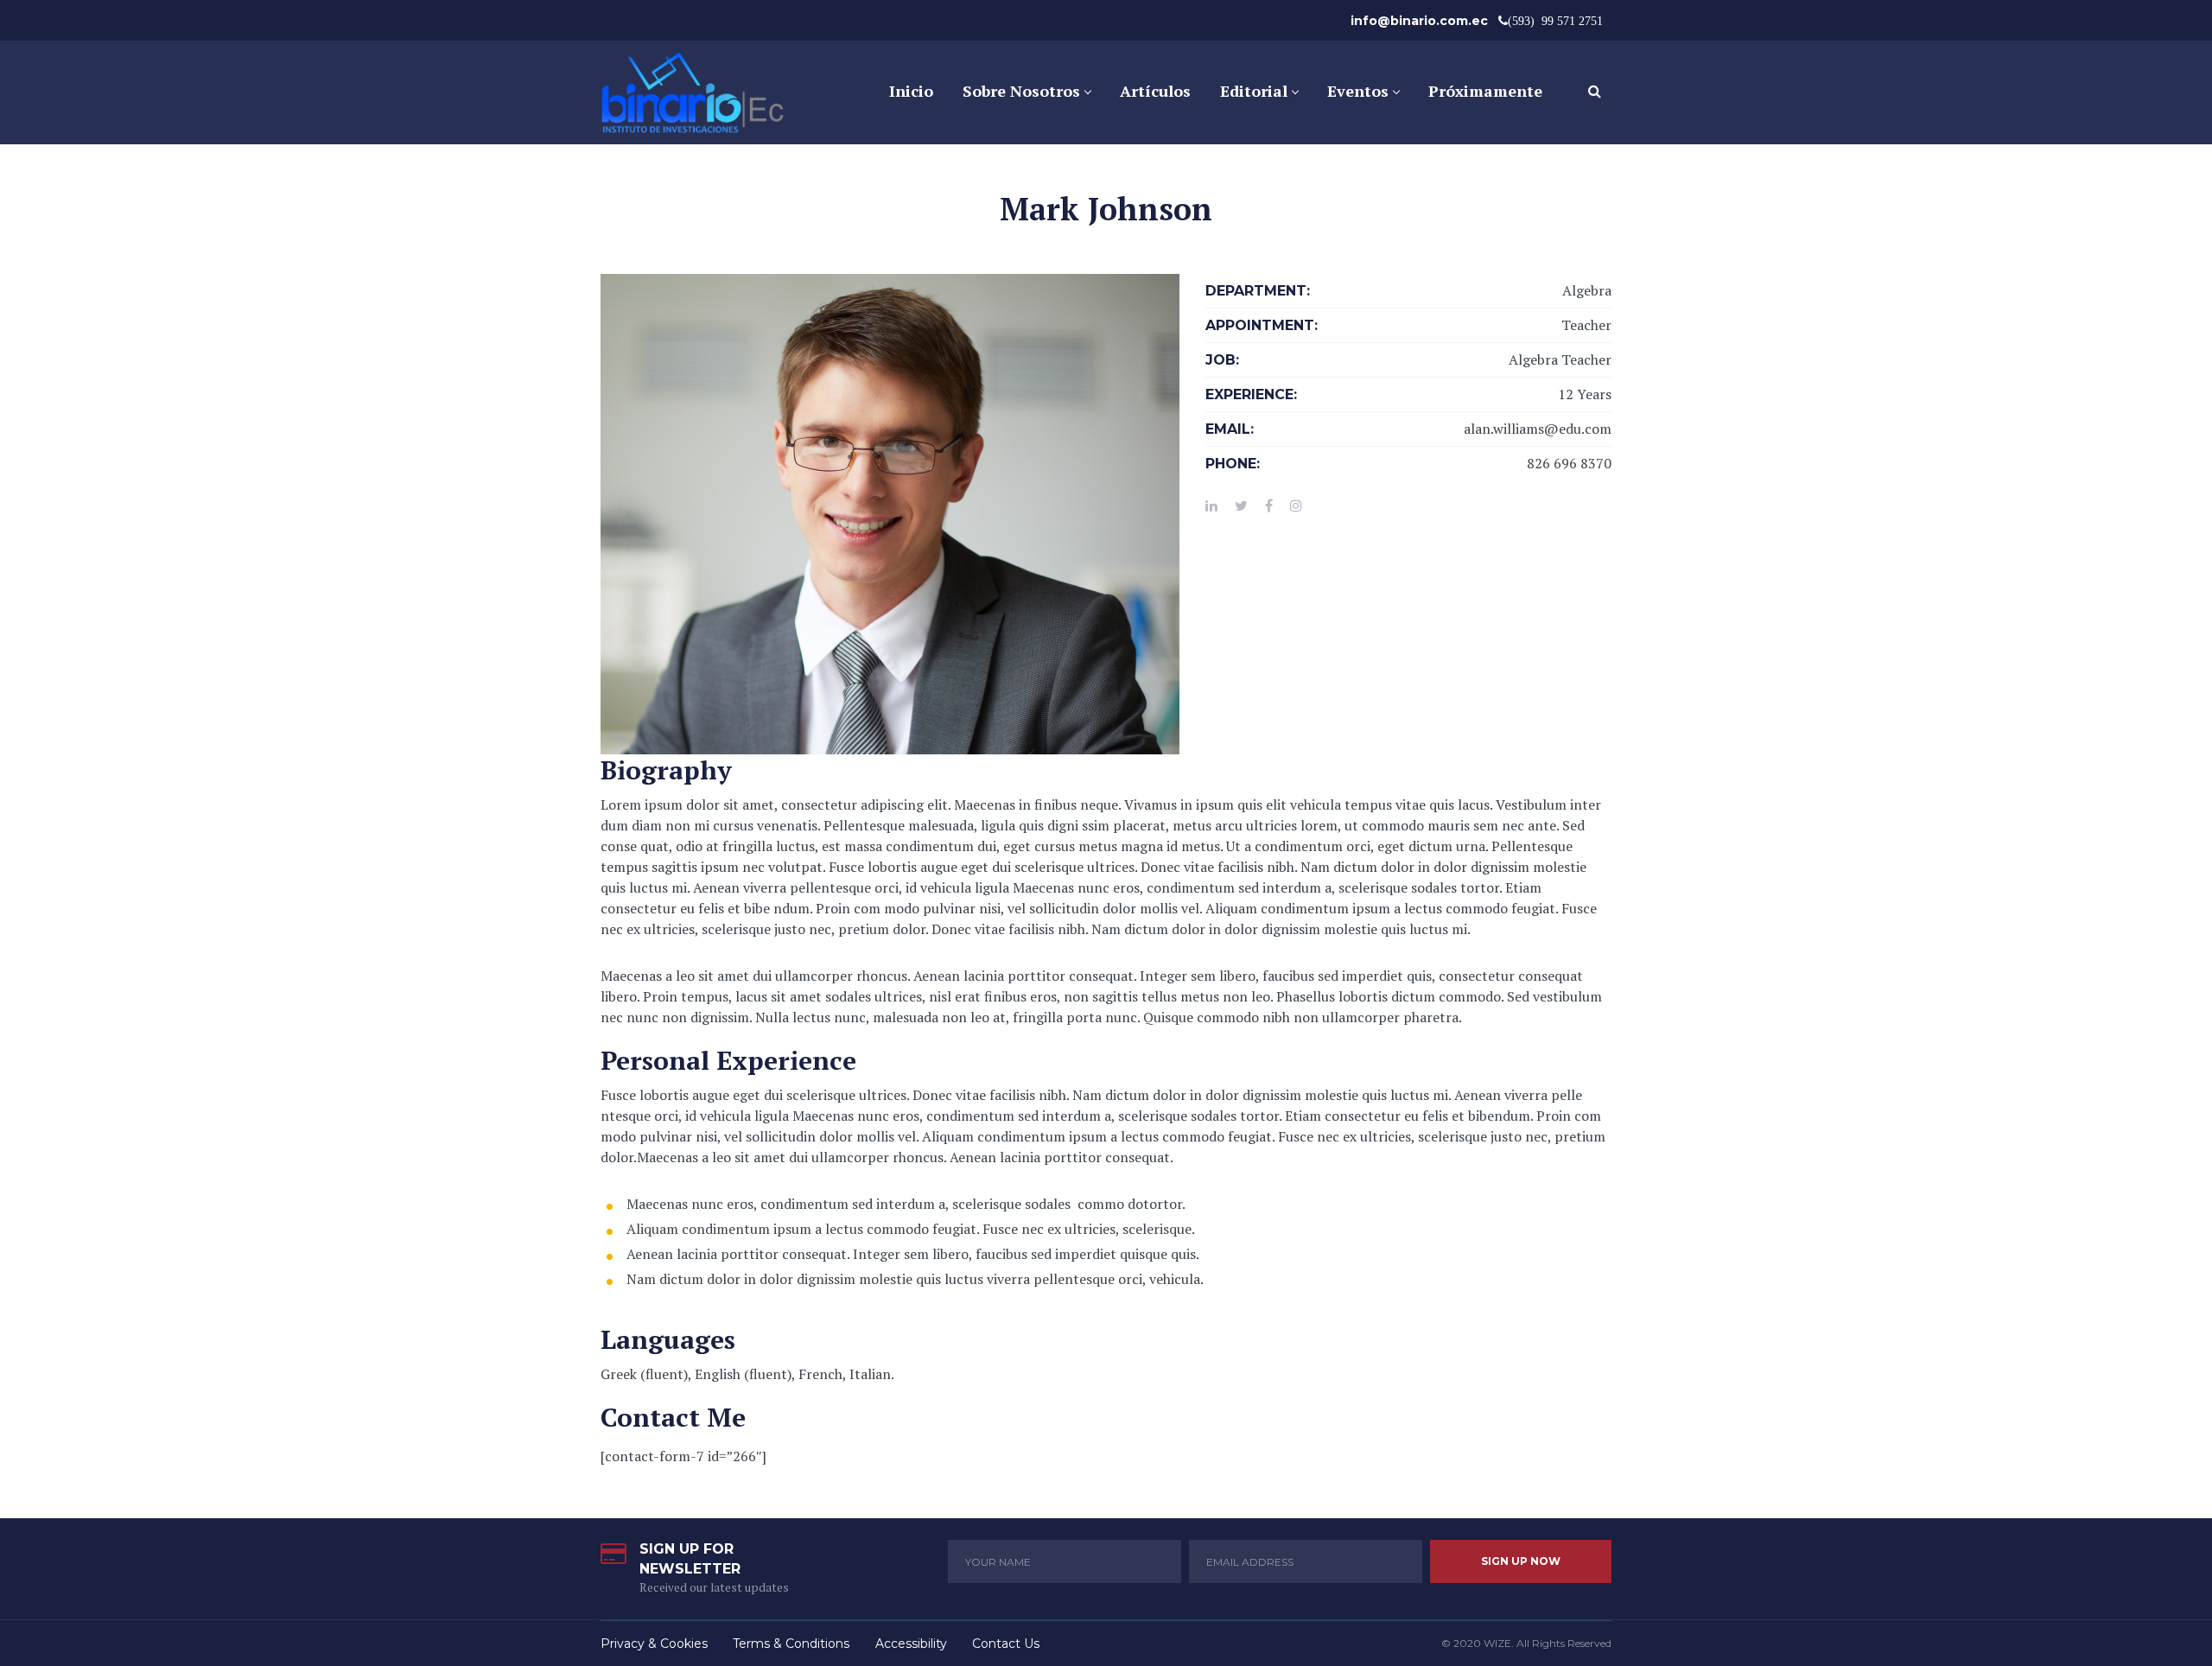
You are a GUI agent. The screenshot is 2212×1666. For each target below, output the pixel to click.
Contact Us (1006, 1644)
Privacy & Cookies (654, 1644)
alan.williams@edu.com (1538, 429)
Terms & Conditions (791, 1644)
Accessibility (911, 1644)
